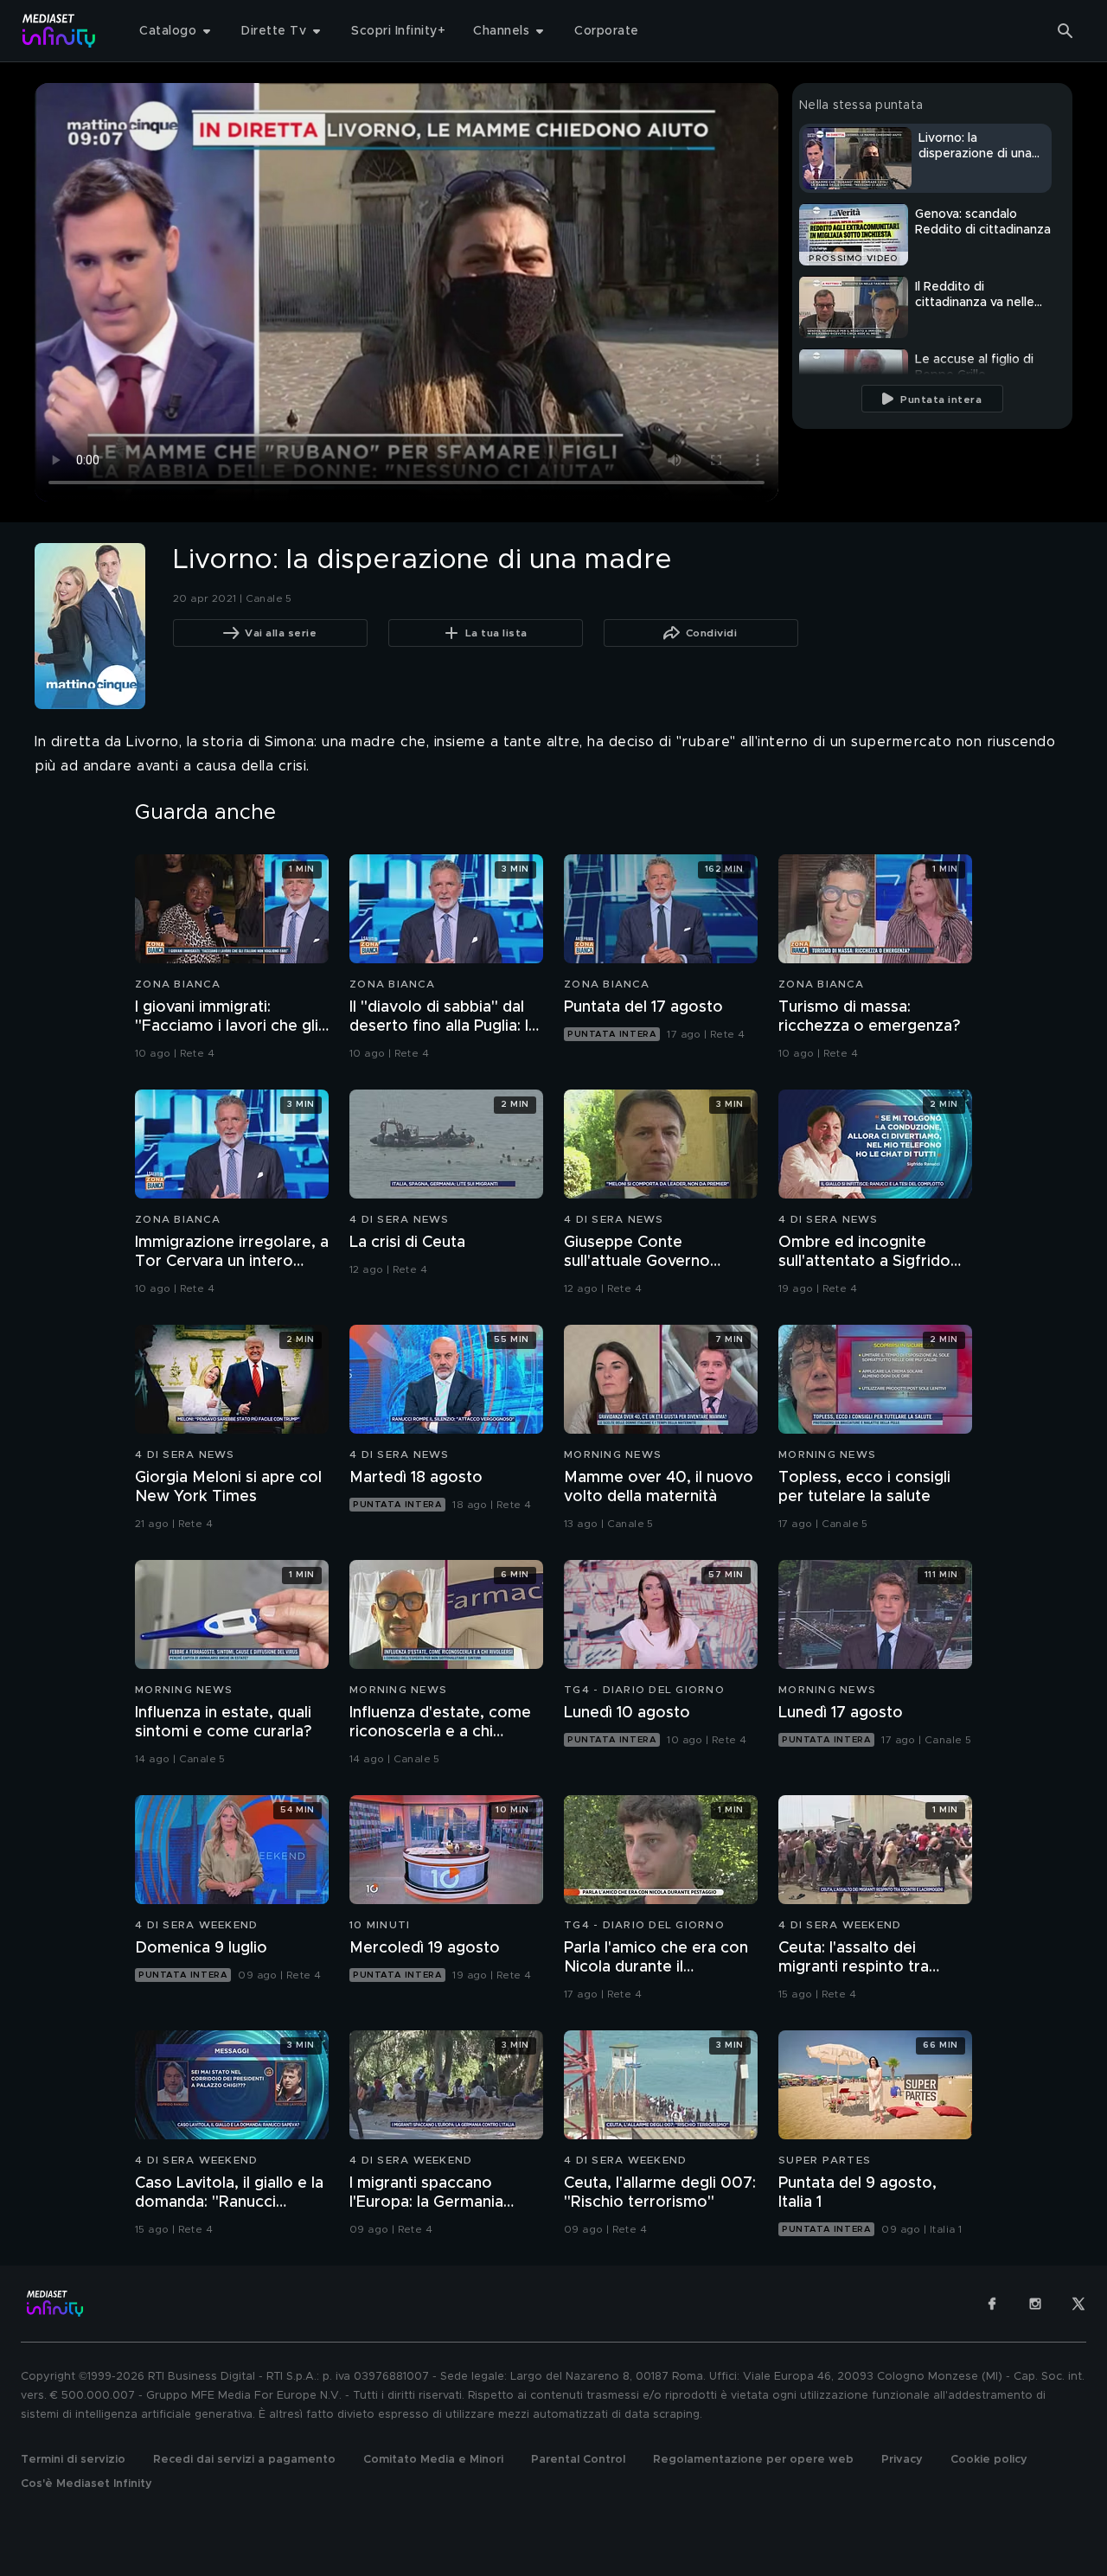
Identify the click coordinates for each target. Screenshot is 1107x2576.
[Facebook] (992, 2304)
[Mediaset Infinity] (59, 31)
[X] (1078, 2304)
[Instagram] (1035, 2304)
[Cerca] (1065, 31)
